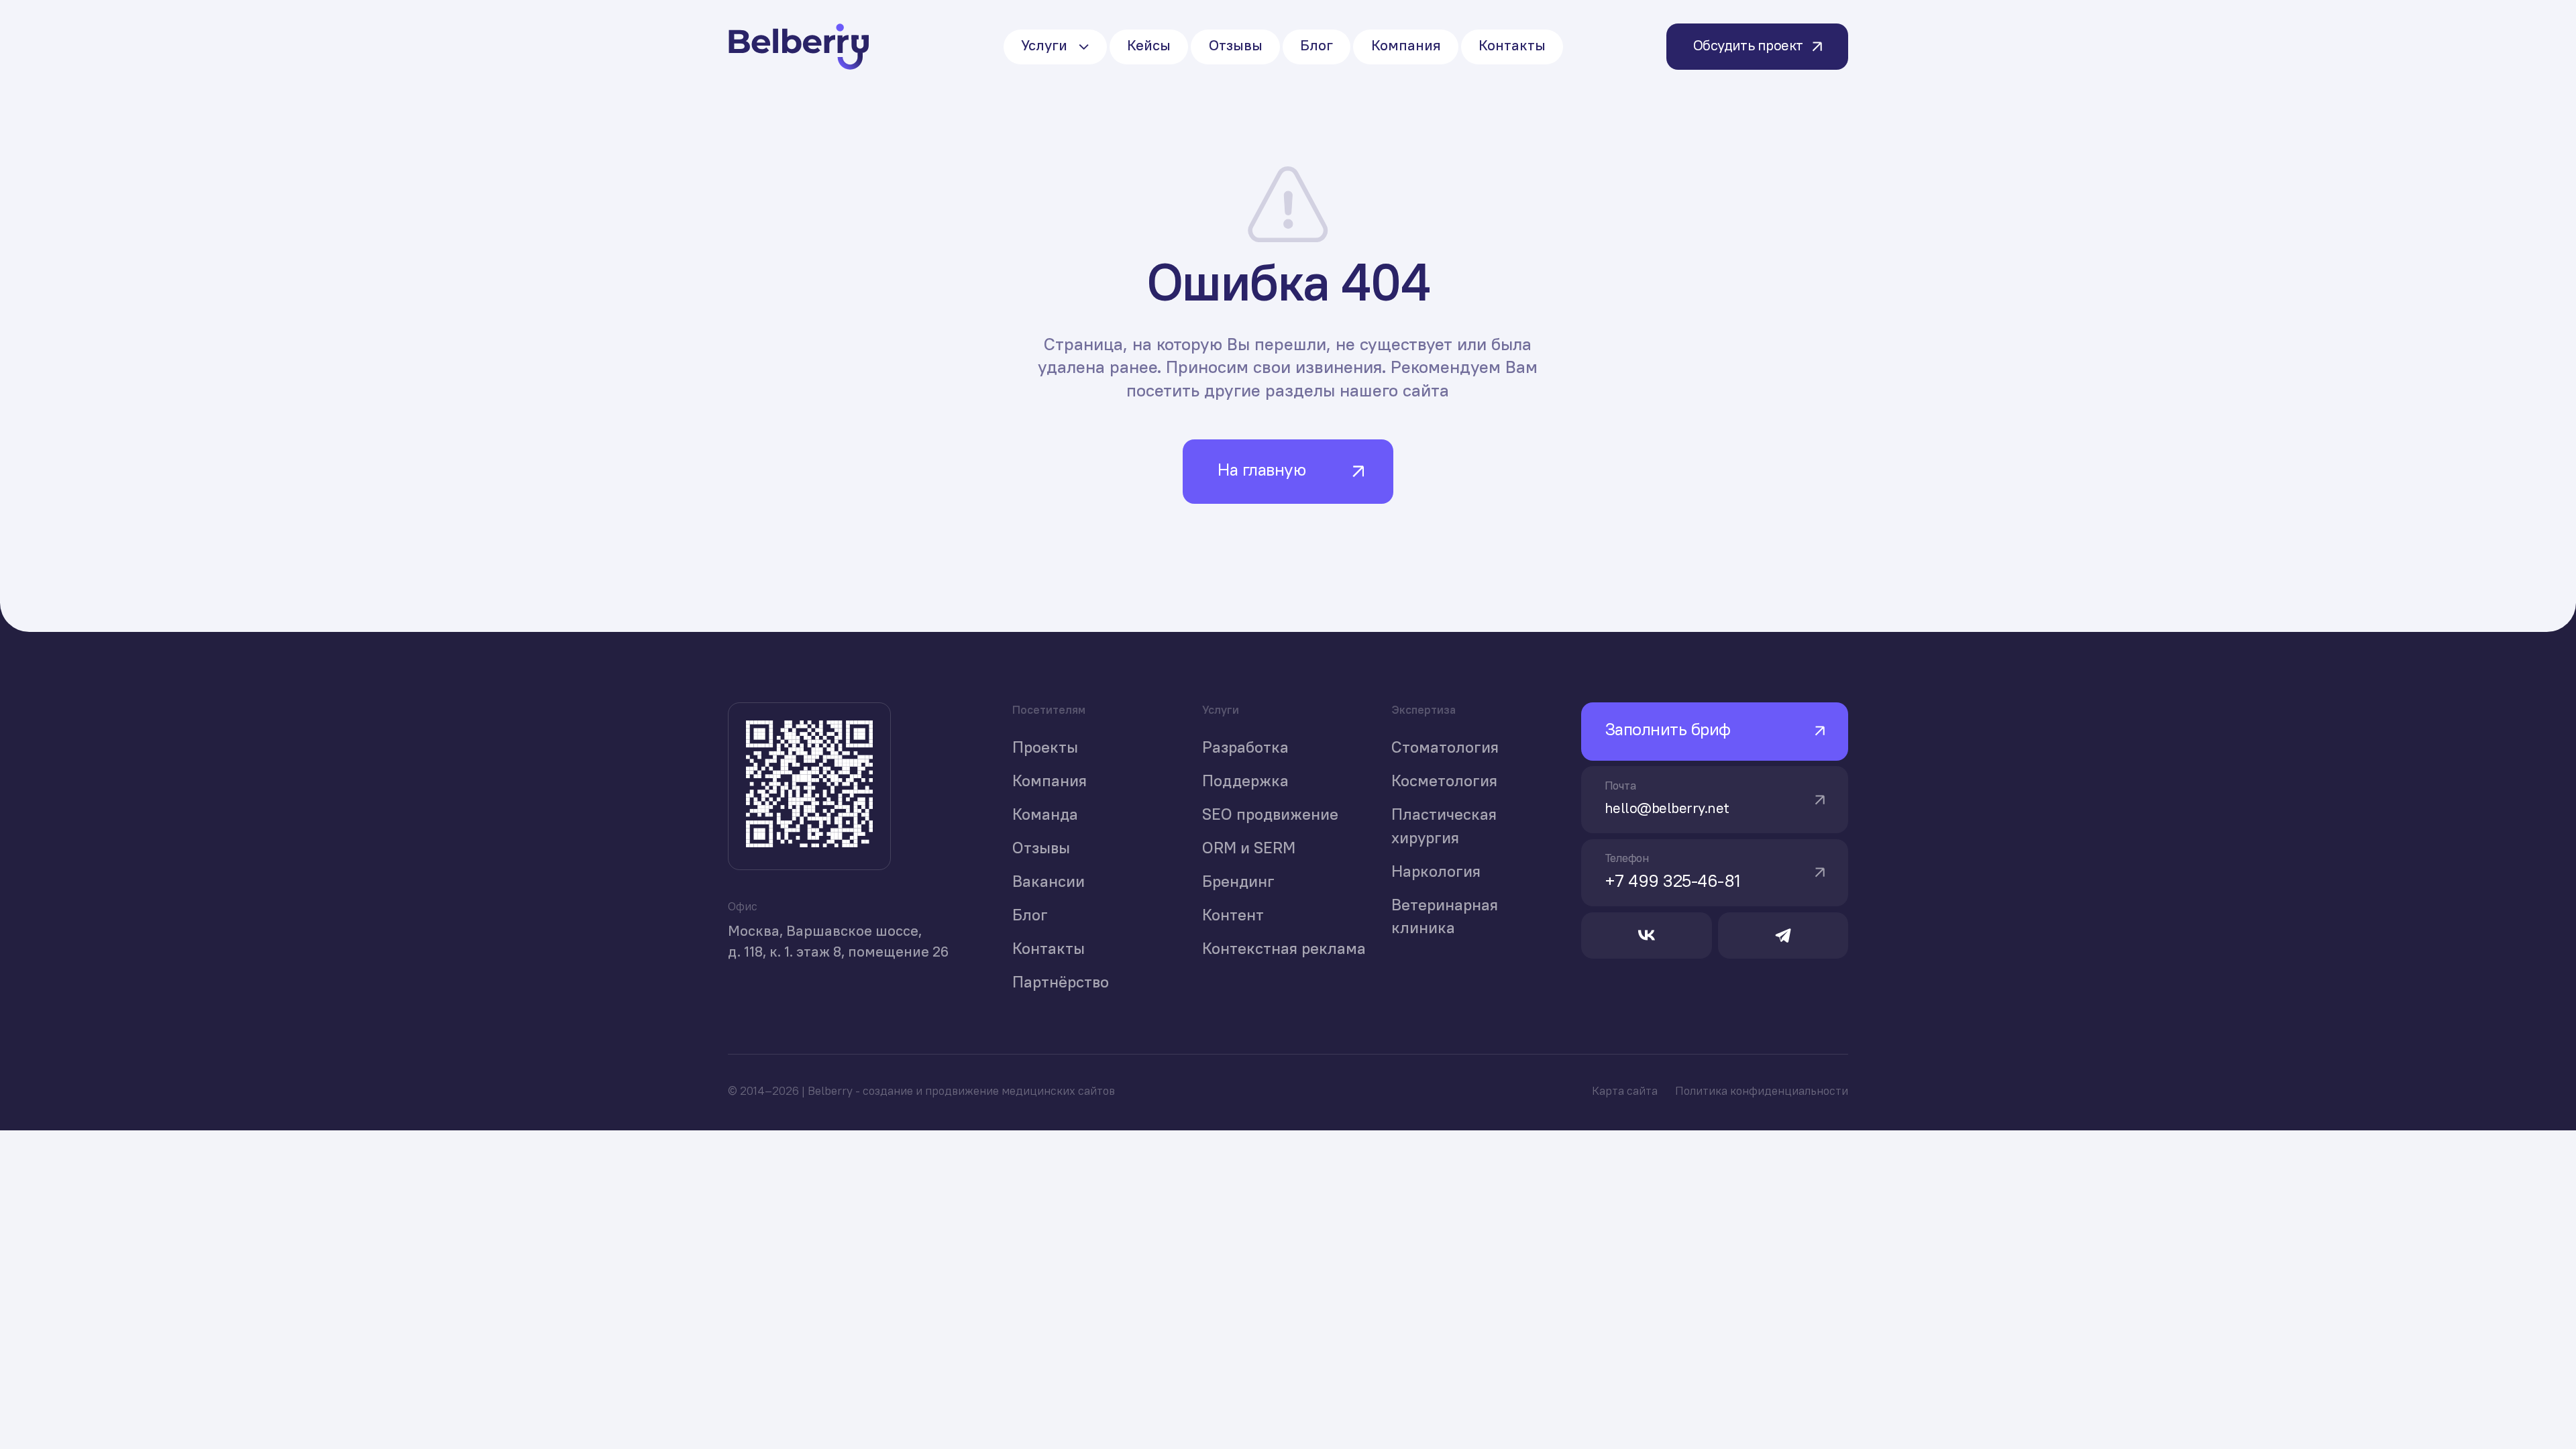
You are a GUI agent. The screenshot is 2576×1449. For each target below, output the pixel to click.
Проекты (1045, 749)
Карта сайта (1625, 1092)
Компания (1050, 782)
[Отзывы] (1235, 47)
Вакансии (1049, 883)
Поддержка (1245, 782)
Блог (1030, 916)
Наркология (1436, 873)
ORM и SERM (1249, 849)
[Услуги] (1055, 47)
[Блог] (1317, 47)
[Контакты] (1512, 47)
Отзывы (1041, 849)
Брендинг (1238, 883)
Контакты (1049, 950)
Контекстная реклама (1284, 950)
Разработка (1245, 749)
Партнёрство (1061, 983)
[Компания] (1405, 47)
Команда (1045, 816)
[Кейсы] (1149, 47)
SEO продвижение (1270, 816)
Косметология (1444, 782)
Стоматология (1445, 749)
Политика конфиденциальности (1762, 1092)
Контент (1233, 916)
